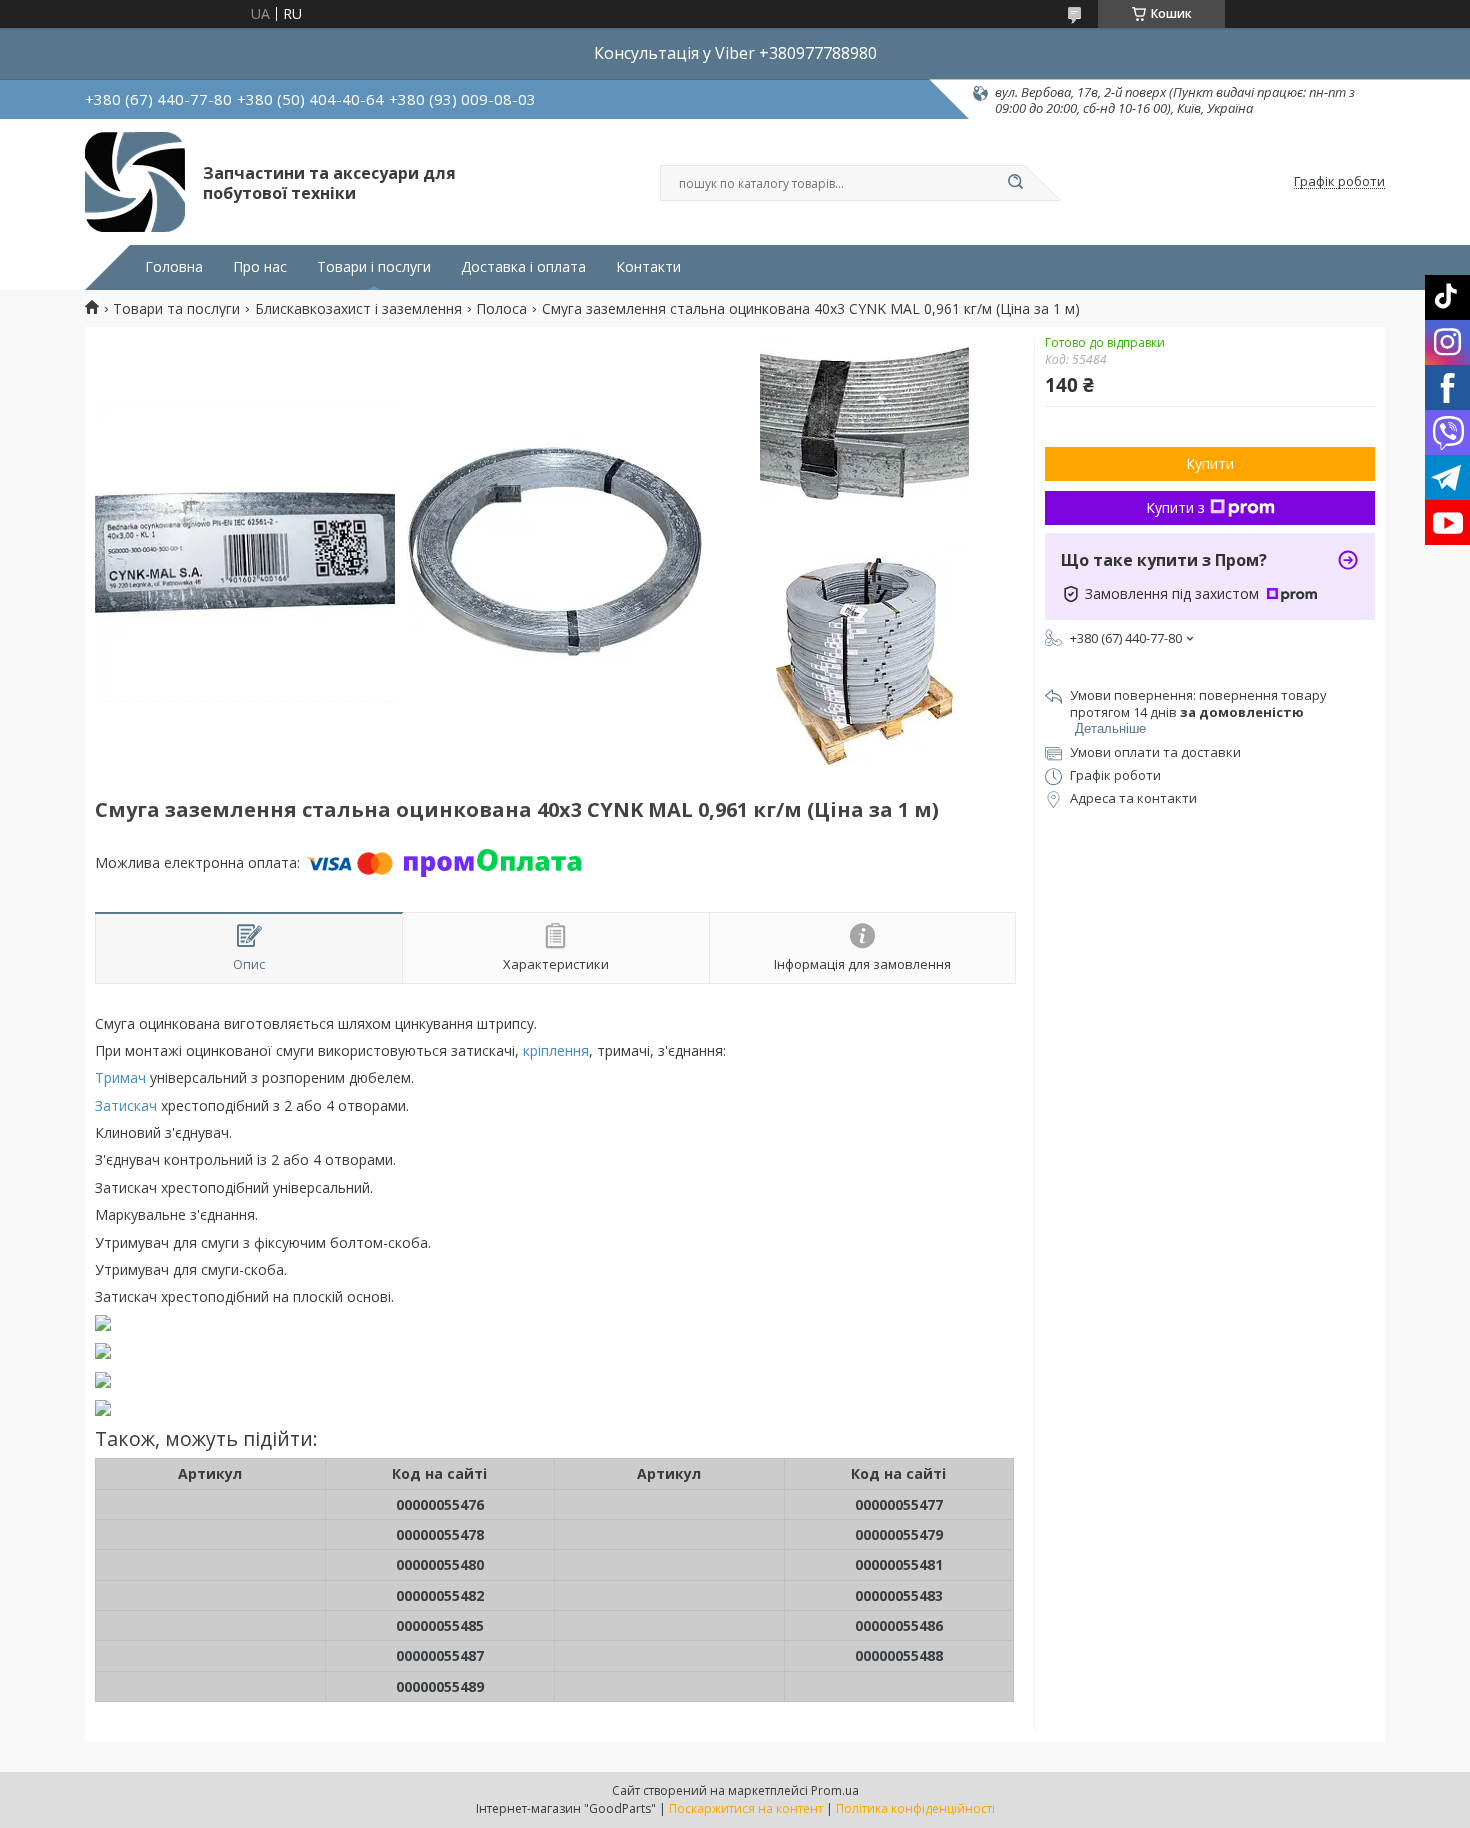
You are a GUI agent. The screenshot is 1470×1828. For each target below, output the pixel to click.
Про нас (260, 267)
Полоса (501, 309)
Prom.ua (835, 1790)
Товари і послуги (374, 267)
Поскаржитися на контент (746, 1808)
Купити (1210, 463)
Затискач (126, 1105)
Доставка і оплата (523, 267)
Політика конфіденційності (915, 1808)
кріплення (556, 1050)
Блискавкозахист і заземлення (358, 309)
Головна (174, 267)
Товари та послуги (176, 309)
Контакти (648, 267)
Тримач (120, 1077)
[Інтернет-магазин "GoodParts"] (135, 182)
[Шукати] (1015, 183)
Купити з (1175, 507)
